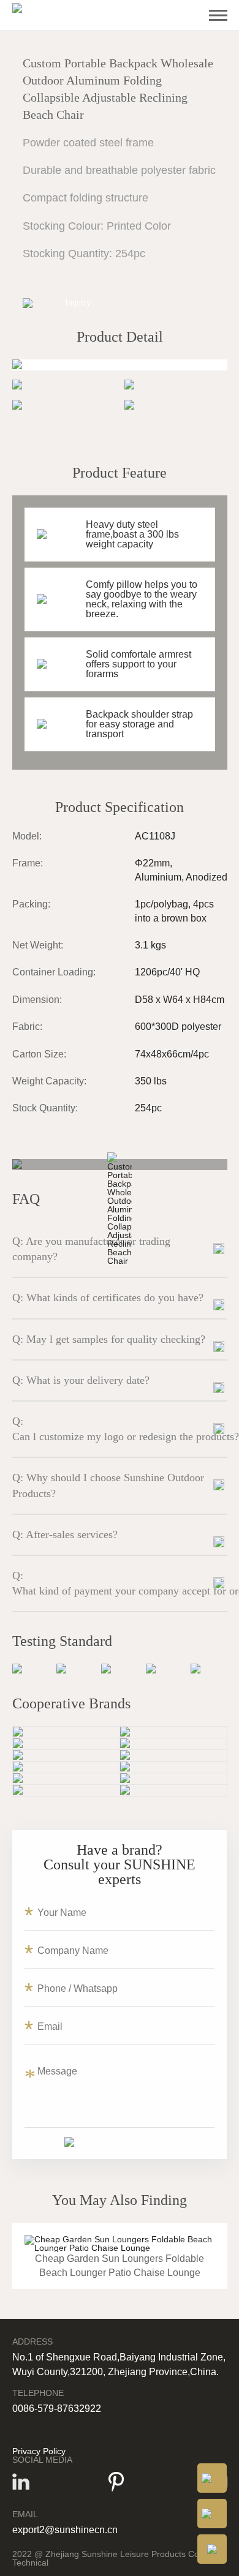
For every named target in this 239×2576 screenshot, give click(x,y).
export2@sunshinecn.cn (65, 2530)
